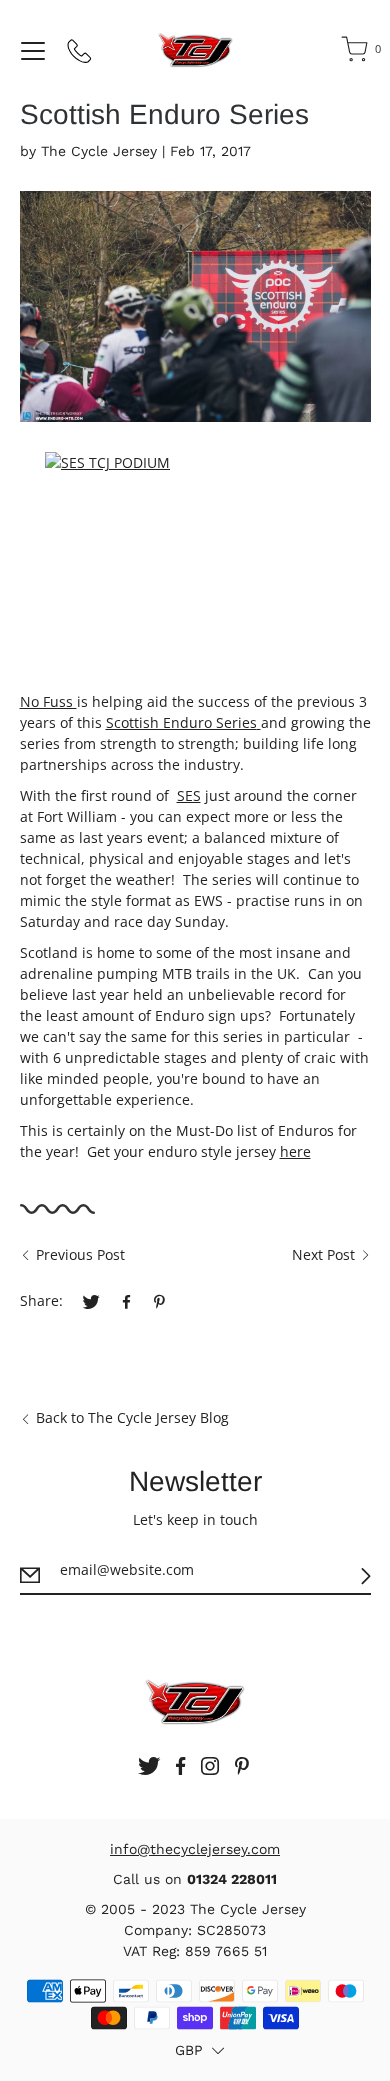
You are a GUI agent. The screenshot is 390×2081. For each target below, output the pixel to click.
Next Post (323, 1254)
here (295, 1151)
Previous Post (80, 1254)
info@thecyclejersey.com (195, 1849)
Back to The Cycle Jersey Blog (132, 1417)
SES (189, 795)
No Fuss (48, 701)
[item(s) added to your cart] (356, 53)
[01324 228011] (80, 55)
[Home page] (195, 50)
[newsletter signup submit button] (366, 1576)
